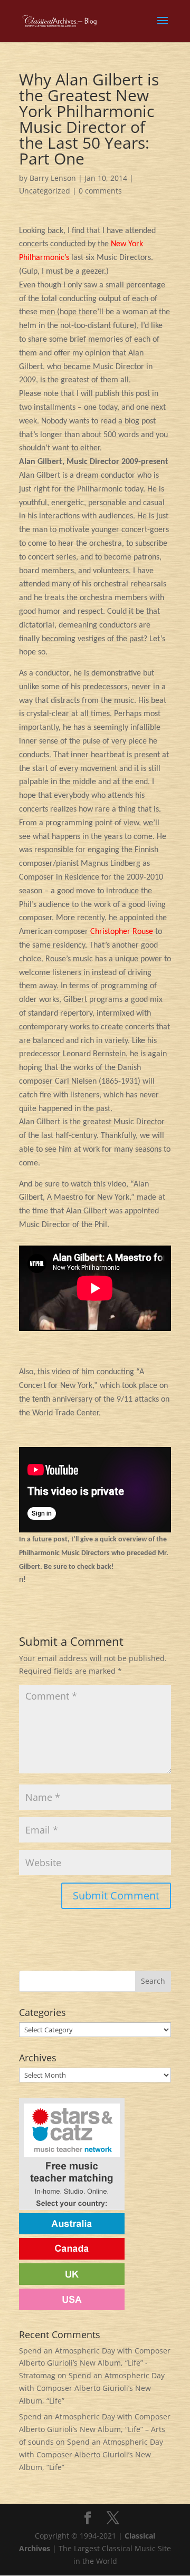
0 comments (100, 191)
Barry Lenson (53, 178)
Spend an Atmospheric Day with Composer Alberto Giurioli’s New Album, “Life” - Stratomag (95, 2363)
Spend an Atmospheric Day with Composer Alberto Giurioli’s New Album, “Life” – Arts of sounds (95, 2429)
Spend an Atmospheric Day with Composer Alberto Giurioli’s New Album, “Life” (92, 2388)
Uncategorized (45, 191)
